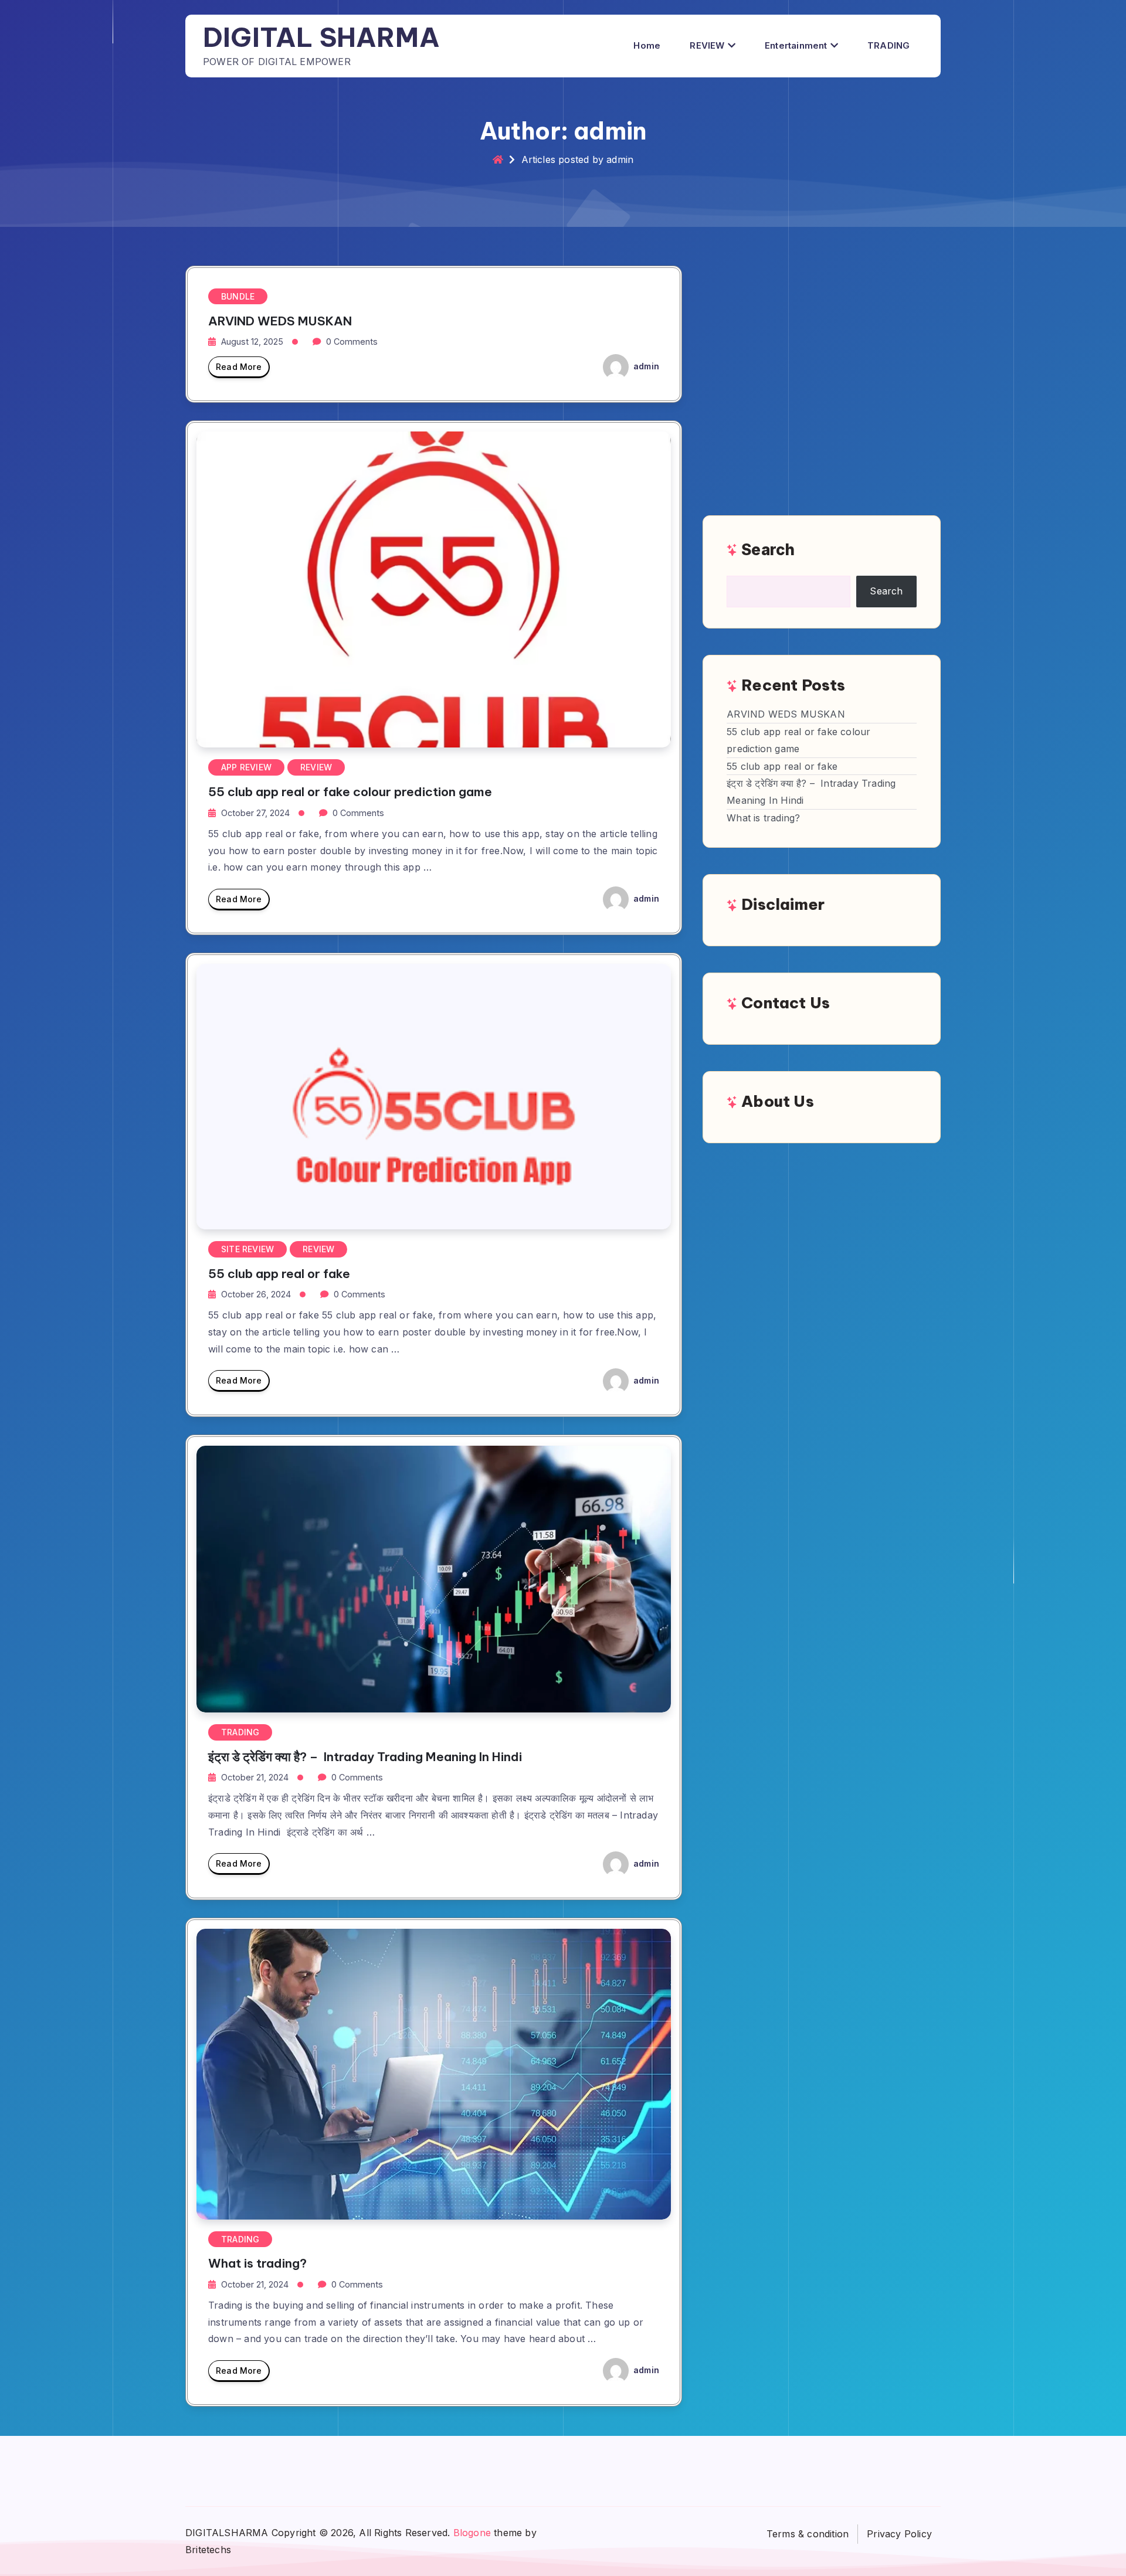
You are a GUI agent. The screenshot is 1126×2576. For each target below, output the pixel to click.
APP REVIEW (246, 767)
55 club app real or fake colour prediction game (350, 792)
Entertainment (796, 45)
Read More (239, 367)
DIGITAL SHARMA (321, 37)
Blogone (472, 2533)
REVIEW (707, 45)
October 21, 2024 (255, 1777)
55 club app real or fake (279, 1274)
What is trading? (257, 2263)
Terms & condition (808, 2534)
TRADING (888, 45)
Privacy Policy (899, 2534)
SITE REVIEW (247, 1249)
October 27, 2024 (255, 813)
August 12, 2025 (252, 341)
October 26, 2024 (256, 1294)
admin (645, 366)
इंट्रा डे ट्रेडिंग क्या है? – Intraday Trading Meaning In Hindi (365, 1757)
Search (768, 550)
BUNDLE (238, 296)
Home (647, 45)
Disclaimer (783, 904)
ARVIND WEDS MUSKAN (280, 321)
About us (778, 1101)
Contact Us (786, 1003)
